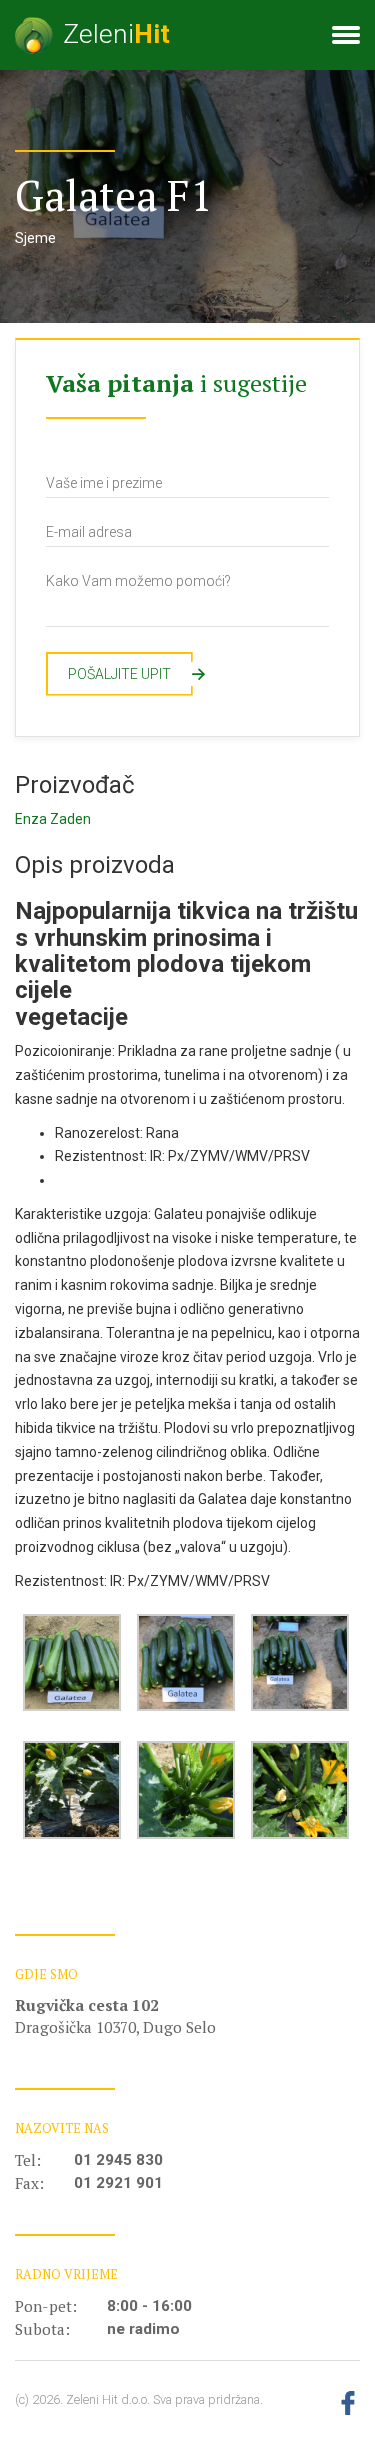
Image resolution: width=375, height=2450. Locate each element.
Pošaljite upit (130, 674)
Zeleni (116, 33)
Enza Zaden (53, 819)
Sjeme (35, 238)
